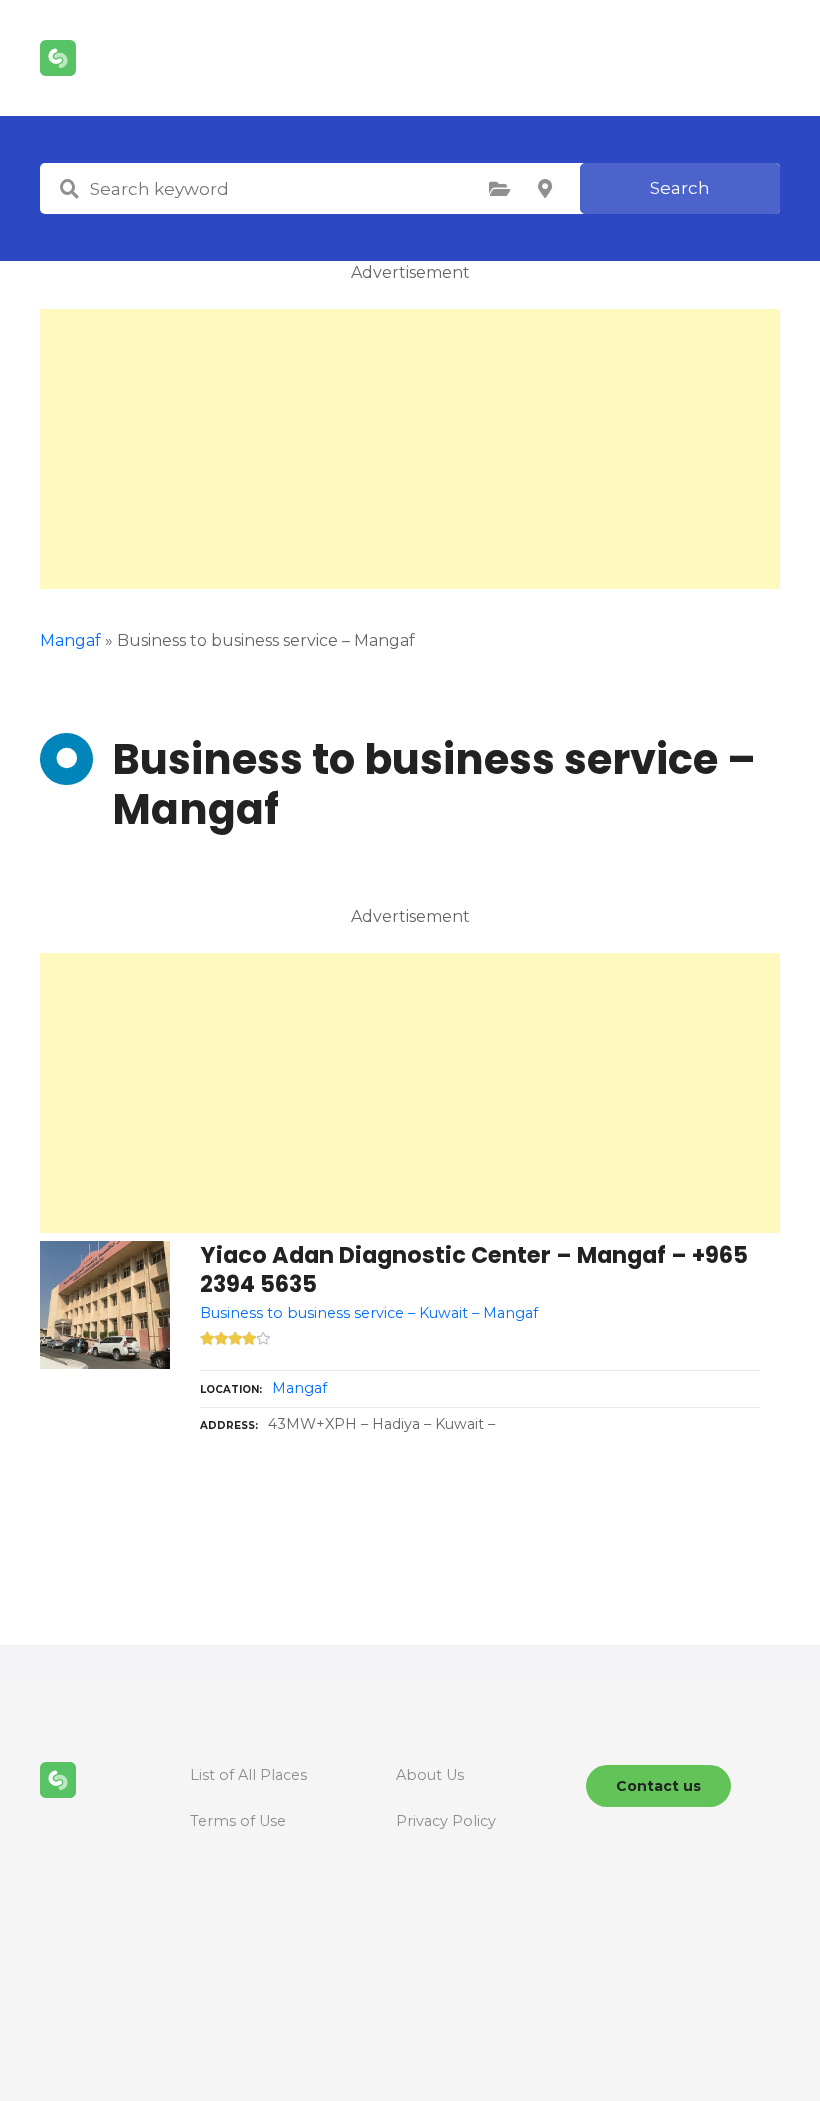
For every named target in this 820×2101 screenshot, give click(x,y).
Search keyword (69, 189)
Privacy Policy (446, 1821)
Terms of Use (238, 1821)
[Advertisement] (410, 449)
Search (680, 188)
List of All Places (248, 1775)
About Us (430, 1775)
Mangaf (299, 1388)
